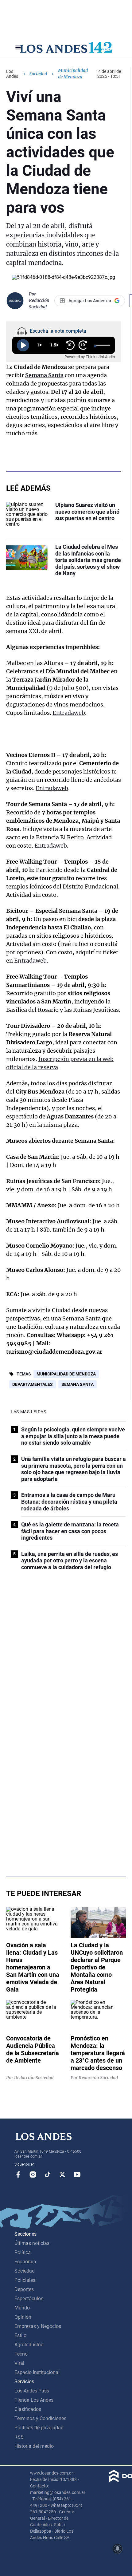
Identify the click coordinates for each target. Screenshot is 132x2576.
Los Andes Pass (32, 2391)
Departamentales (33, 1384)
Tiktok (48, 2174)
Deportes (24, 2289)
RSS (19, 2437)
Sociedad (38, 74)
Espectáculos (29, 2299)
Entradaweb (69, 713)
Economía (25, 2262)
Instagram (33, 2174)
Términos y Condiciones (40, 2418)
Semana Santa (44, 375)
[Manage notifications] (118, 2549)
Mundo (22, 2308)
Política (23, 2252)
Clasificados (28, 2409)
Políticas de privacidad (39, 2428)
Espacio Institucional (37, 2372)
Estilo (20, 2335)
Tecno (21, 2354)
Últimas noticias (32, 2243)
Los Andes (12, 74)
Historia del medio (34, 2446)
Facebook (18, 2174)
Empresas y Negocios (38, 2326)
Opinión (23, 2317)
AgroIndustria (29, 2345)
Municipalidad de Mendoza (66, 1374)
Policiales (25, 2280)
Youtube (77, 2174)
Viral (19, 2363)
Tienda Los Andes (34, 2400)
